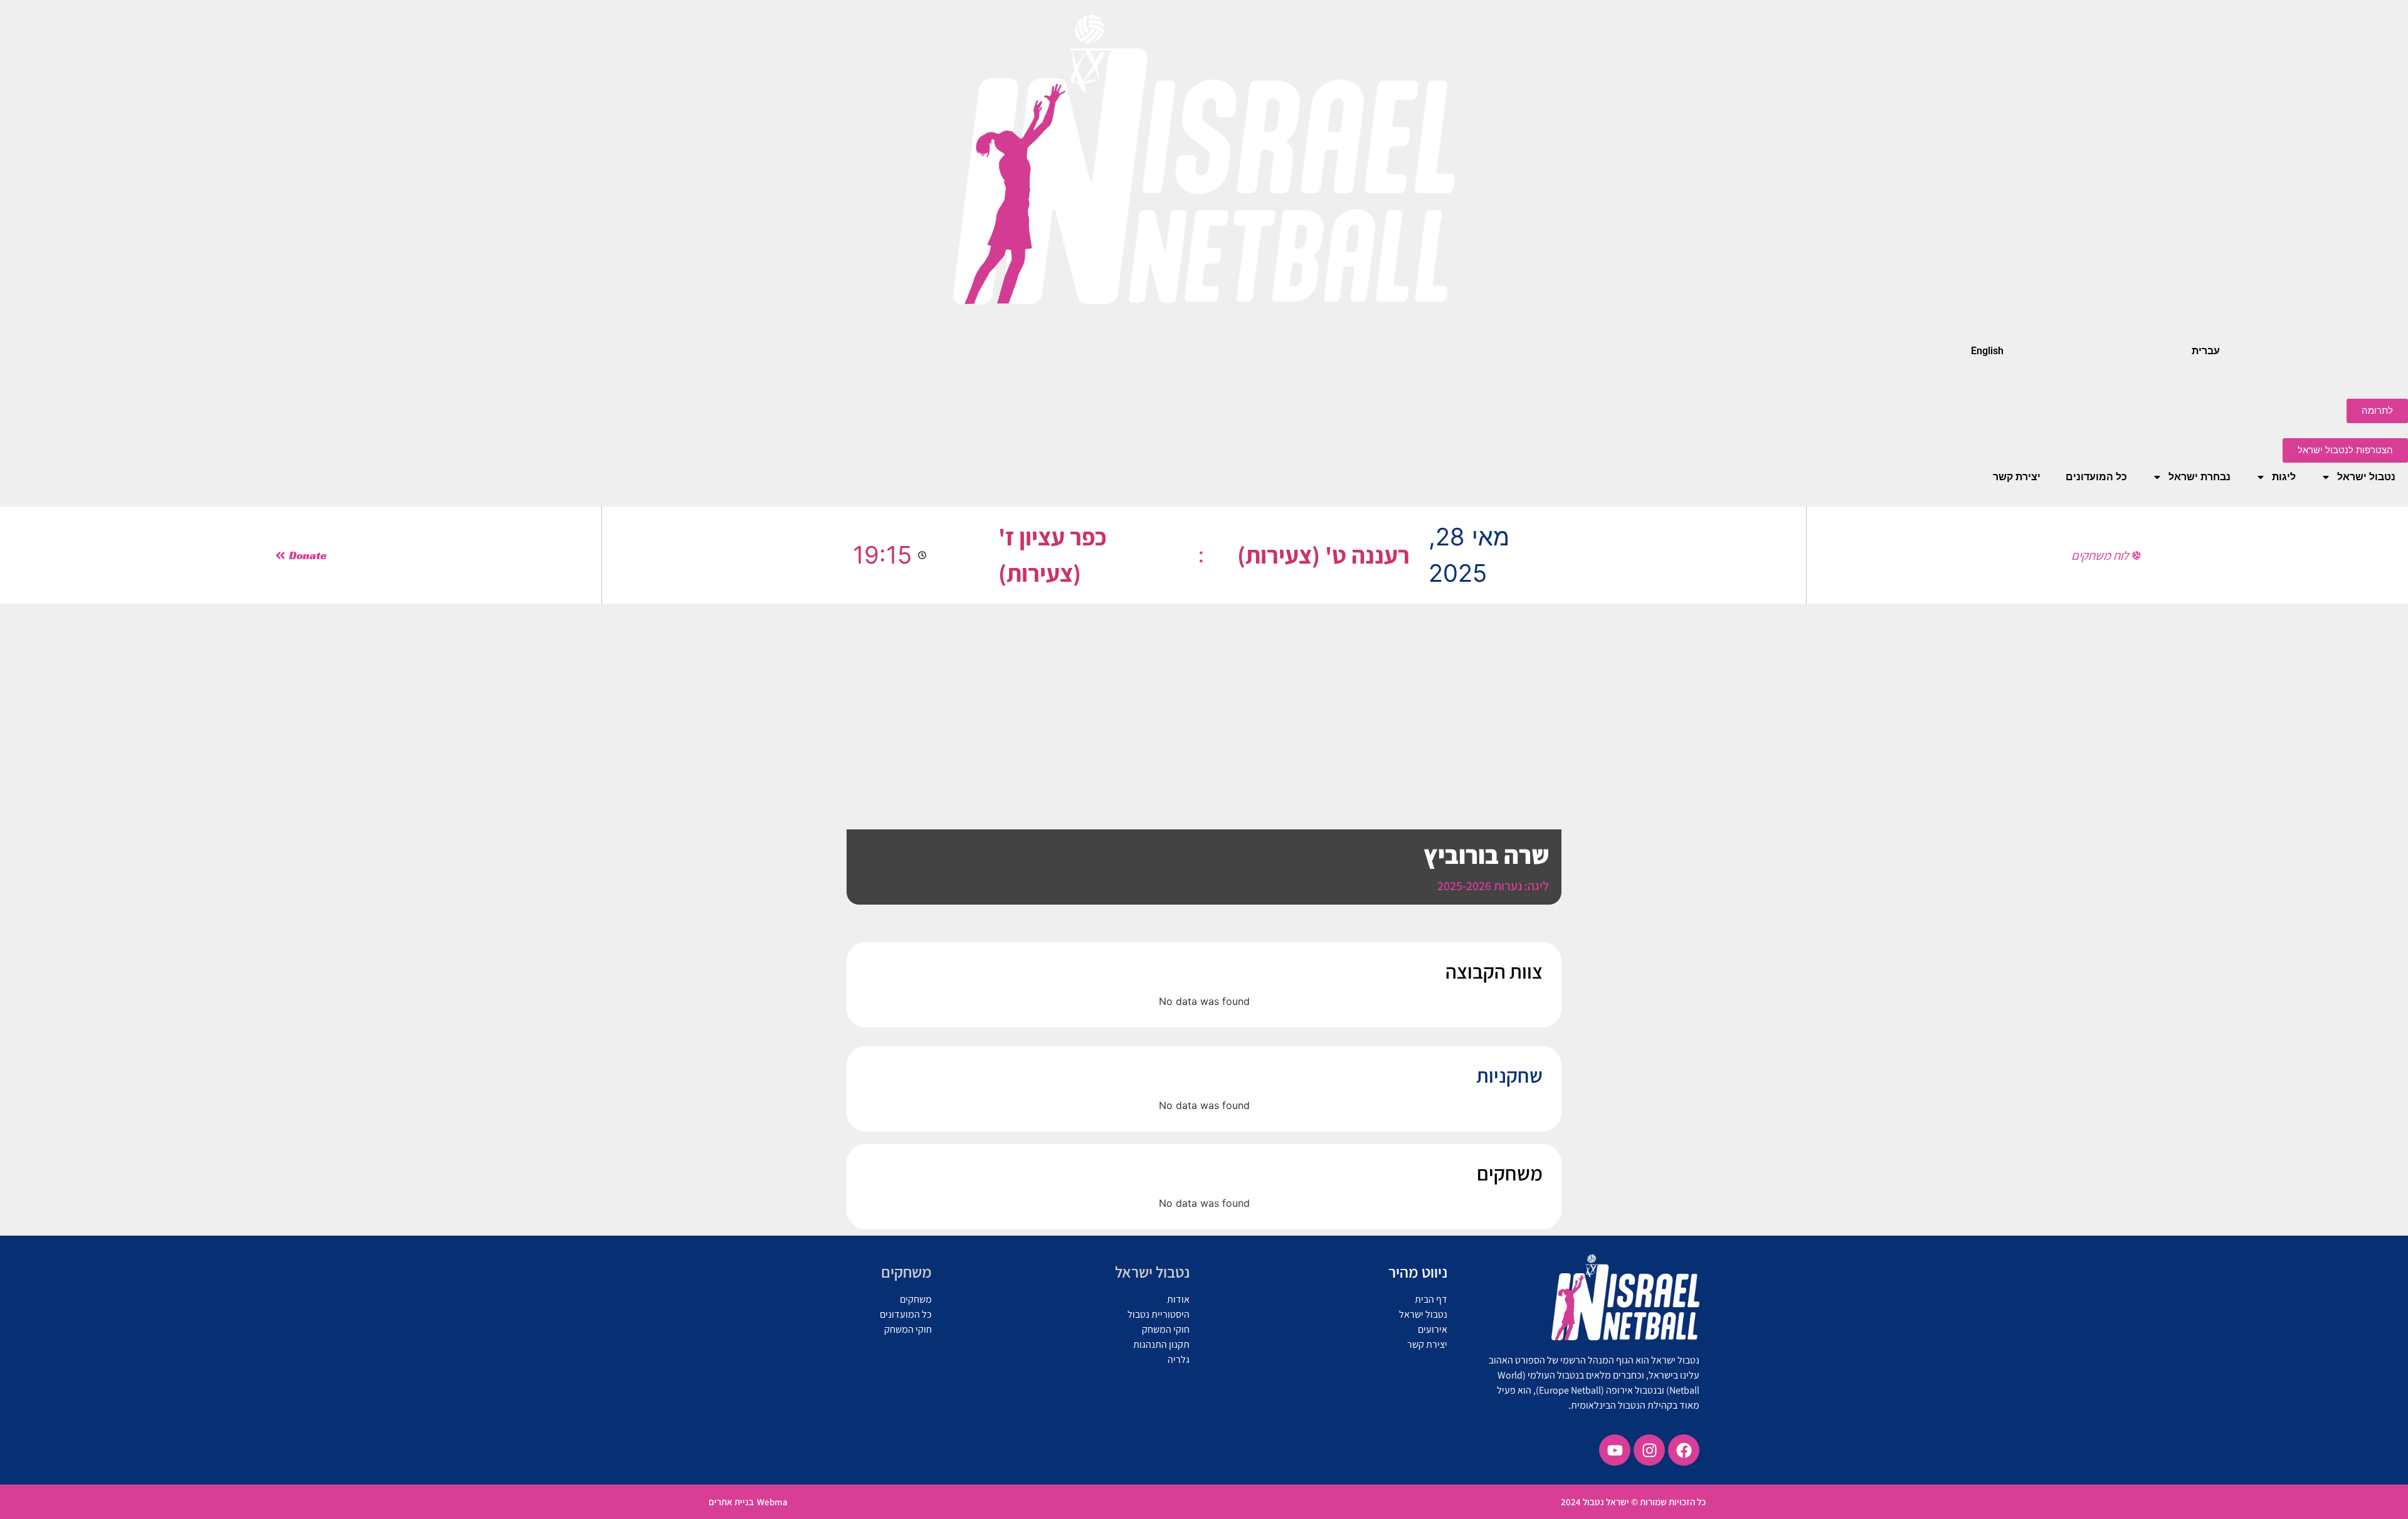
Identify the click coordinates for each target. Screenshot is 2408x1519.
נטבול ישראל (2366, 477)
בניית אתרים (731, 1502)
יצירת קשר (2017, 477)
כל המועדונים (2096, 477)
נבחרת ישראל (2199, 477)
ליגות (2284, 477)
